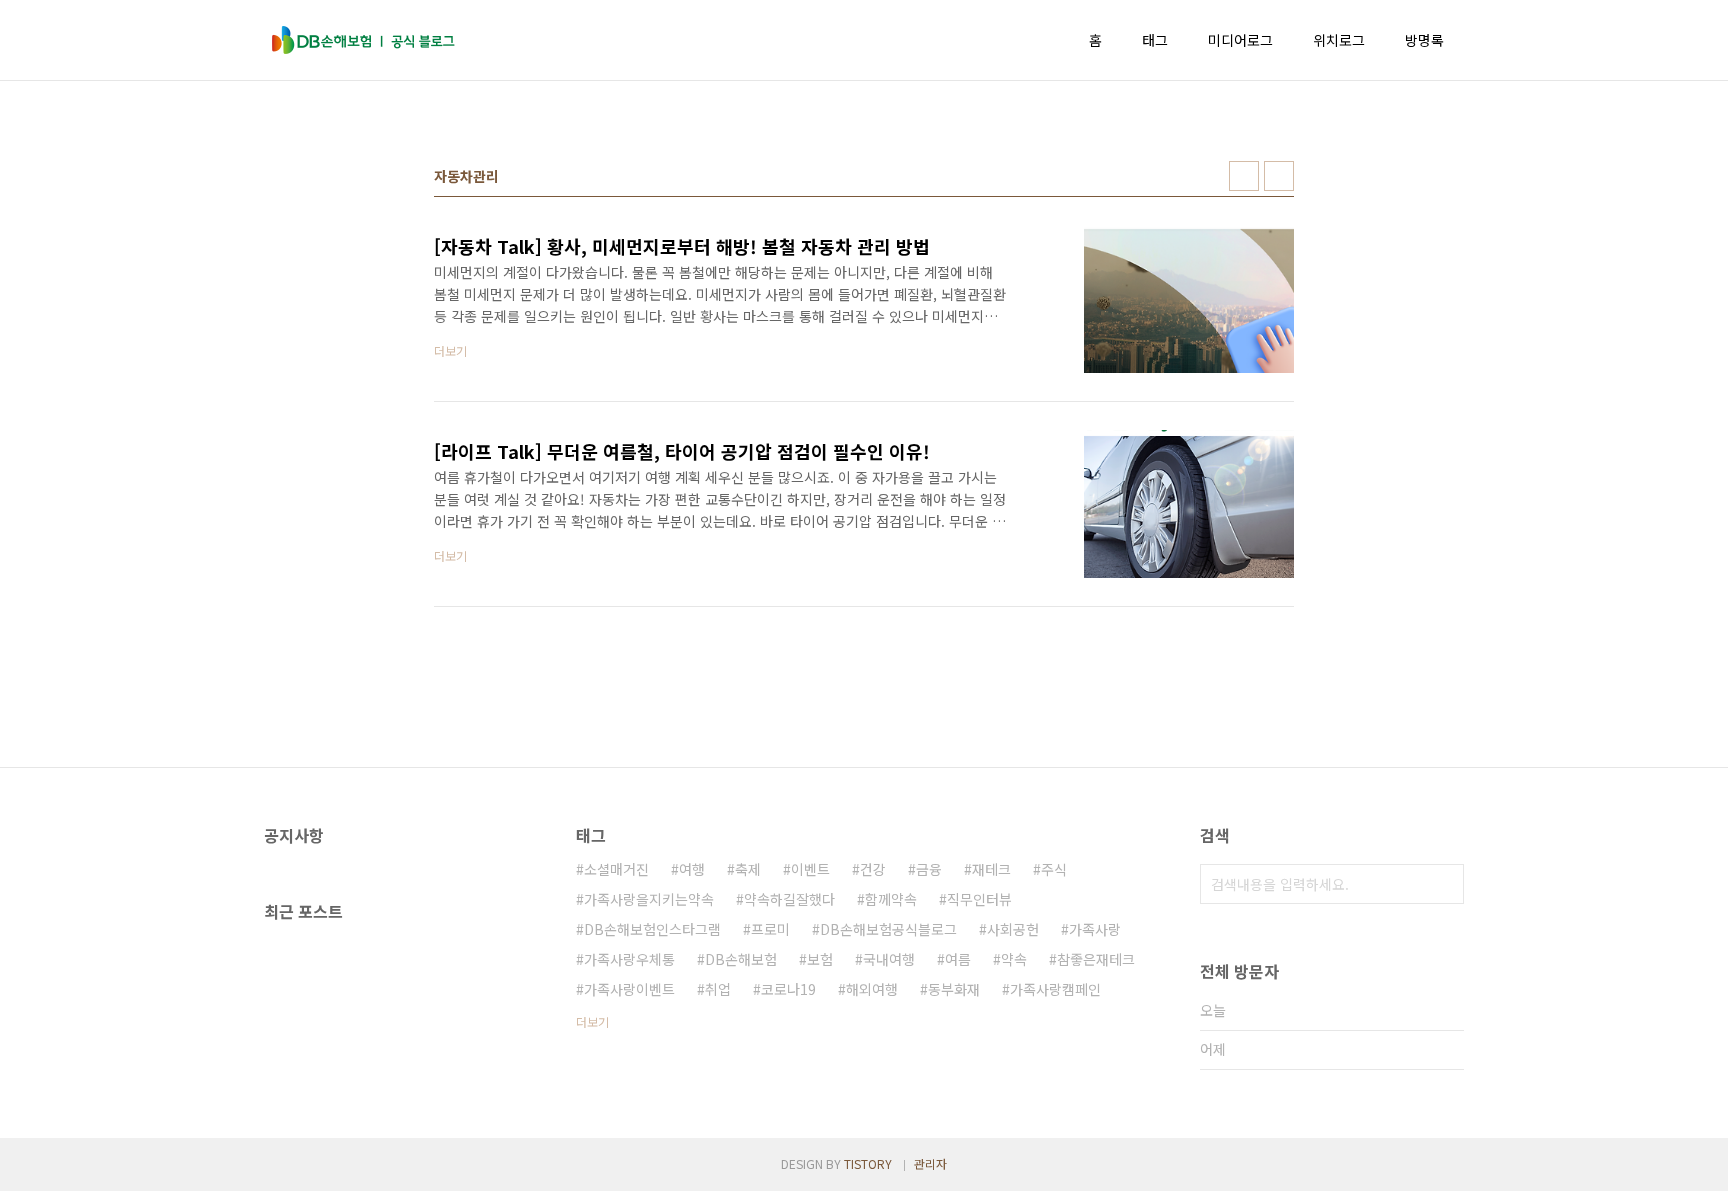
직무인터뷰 (979, 899)
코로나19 (788, 989)
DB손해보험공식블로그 (888, 929)
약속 (1014, 959)
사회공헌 (1013, 929)
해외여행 (872, 989)
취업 (718, 989)
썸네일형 (1244, 176)
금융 (929, 869)
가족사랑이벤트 (629, 989)
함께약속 (891, 899)
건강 (873, 869)
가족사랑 (1095, 929)
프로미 (770, 929)
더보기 (592, 1021)
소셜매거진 (616, 869)
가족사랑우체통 (629, 959)
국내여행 (889, 959)
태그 (1155, 40)
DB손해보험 (741, 959)
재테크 (991, 869)
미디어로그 (1240, 40)
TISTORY (868, 1163)
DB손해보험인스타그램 (652, 929)
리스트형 (1279, 176)
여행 (692, 869)
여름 (958, 959)
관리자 (930, 1163)
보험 (820, 959)
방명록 (1424, 40)
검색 (1444, 884)
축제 (748, 869)
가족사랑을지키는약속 (649, 899)
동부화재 (954, 989)
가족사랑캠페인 (1055, 989)
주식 (1054, 869)
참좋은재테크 (1096, 959)
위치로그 (1339, 40)
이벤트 (810, 869)
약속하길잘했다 (789, 899)
